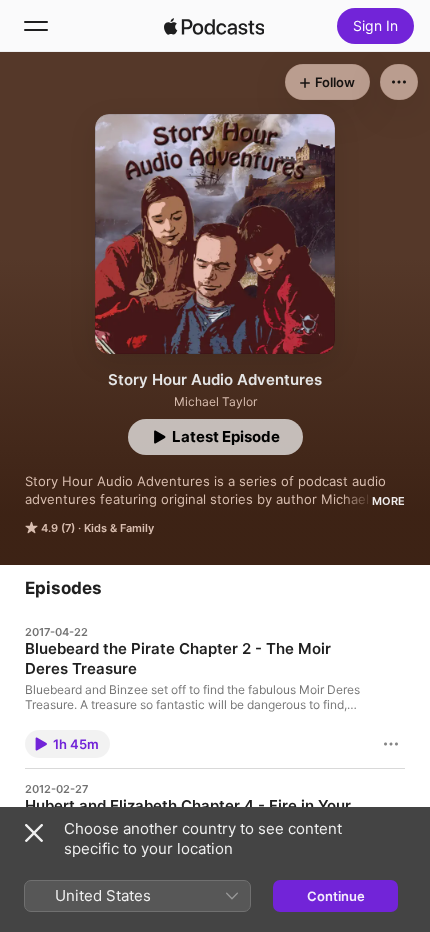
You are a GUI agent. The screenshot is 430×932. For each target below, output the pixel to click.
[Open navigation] (36, 26)
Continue (336, 896)
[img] (214, 26)
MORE (388, 501)
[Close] (34, 833)
